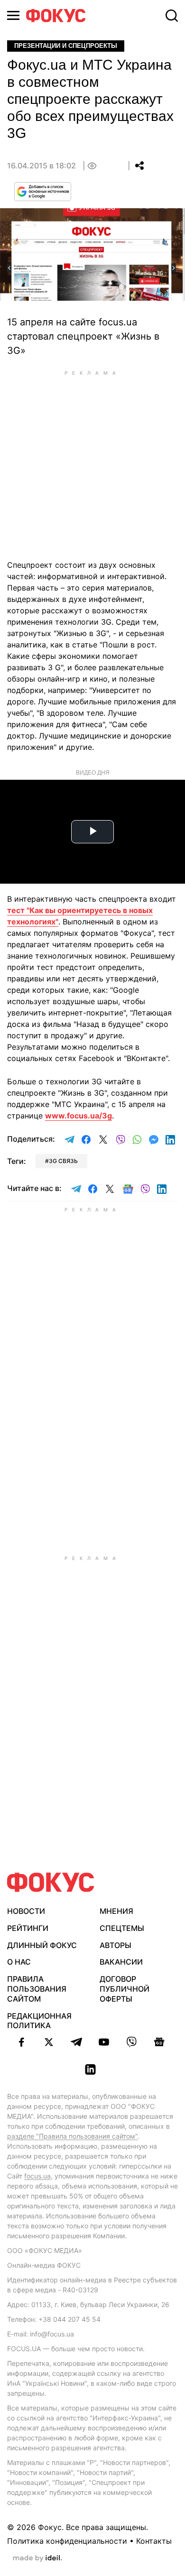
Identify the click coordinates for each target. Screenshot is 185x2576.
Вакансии (121, 1962)
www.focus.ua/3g (79, 1116)
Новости (26, 1911)
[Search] (172, 16)
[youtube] (104, 2042)
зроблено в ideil (37, 2558)
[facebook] (21, 2042)
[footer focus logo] (51, 1882)
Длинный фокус (42, 1945)
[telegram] (76, 2042)
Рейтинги (28, 1928)
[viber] (131, 2042)
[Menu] (13, 15)
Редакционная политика (39, 2021)
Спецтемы (122, 1928)
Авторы (116, 1945)
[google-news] (159, 2042)
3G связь (63, 1161)
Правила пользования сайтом (37, 1989)
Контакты (154, 2541)
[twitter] (49, 2042)
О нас (19, 1962)
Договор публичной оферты (125, 1989)
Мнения (116, 1911)
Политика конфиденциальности (67, 2541)
